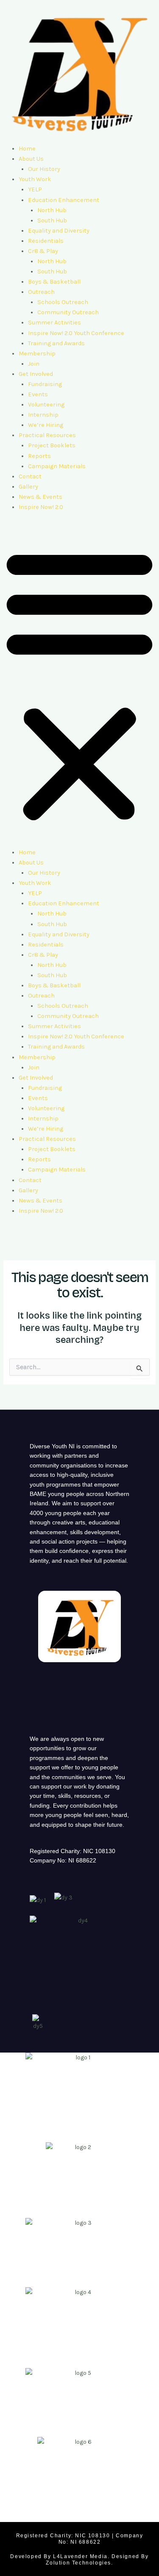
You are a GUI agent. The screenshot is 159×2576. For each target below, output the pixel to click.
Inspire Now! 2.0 (41, 507)
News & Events (40, 497)
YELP (35, 189)
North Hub (52, 210)
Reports (39, 456)
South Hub (52, 220)
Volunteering (46, 405)
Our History (44, 169)
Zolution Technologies (78, 2563)
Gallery (28, 487)
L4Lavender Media (80, 2556)
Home (27, 149)
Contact (30, 476)
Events (38, 394)
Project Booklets (52, 445)
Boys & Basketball (54, 282)
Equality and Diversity (59, 231)
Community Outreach (68, 312)
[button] (79, 685)
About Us (31, 159)
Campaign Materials (57, 466)
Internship (43, 415)
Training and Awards (56, 343)
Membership (37, 354)
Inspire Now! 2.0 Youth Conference (76, 333)
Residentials (46, 241)
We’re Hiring (46, 425)
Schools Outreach (63, 302)
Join (34, 364)
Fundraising (45, 384)
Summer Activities (54, 323)
